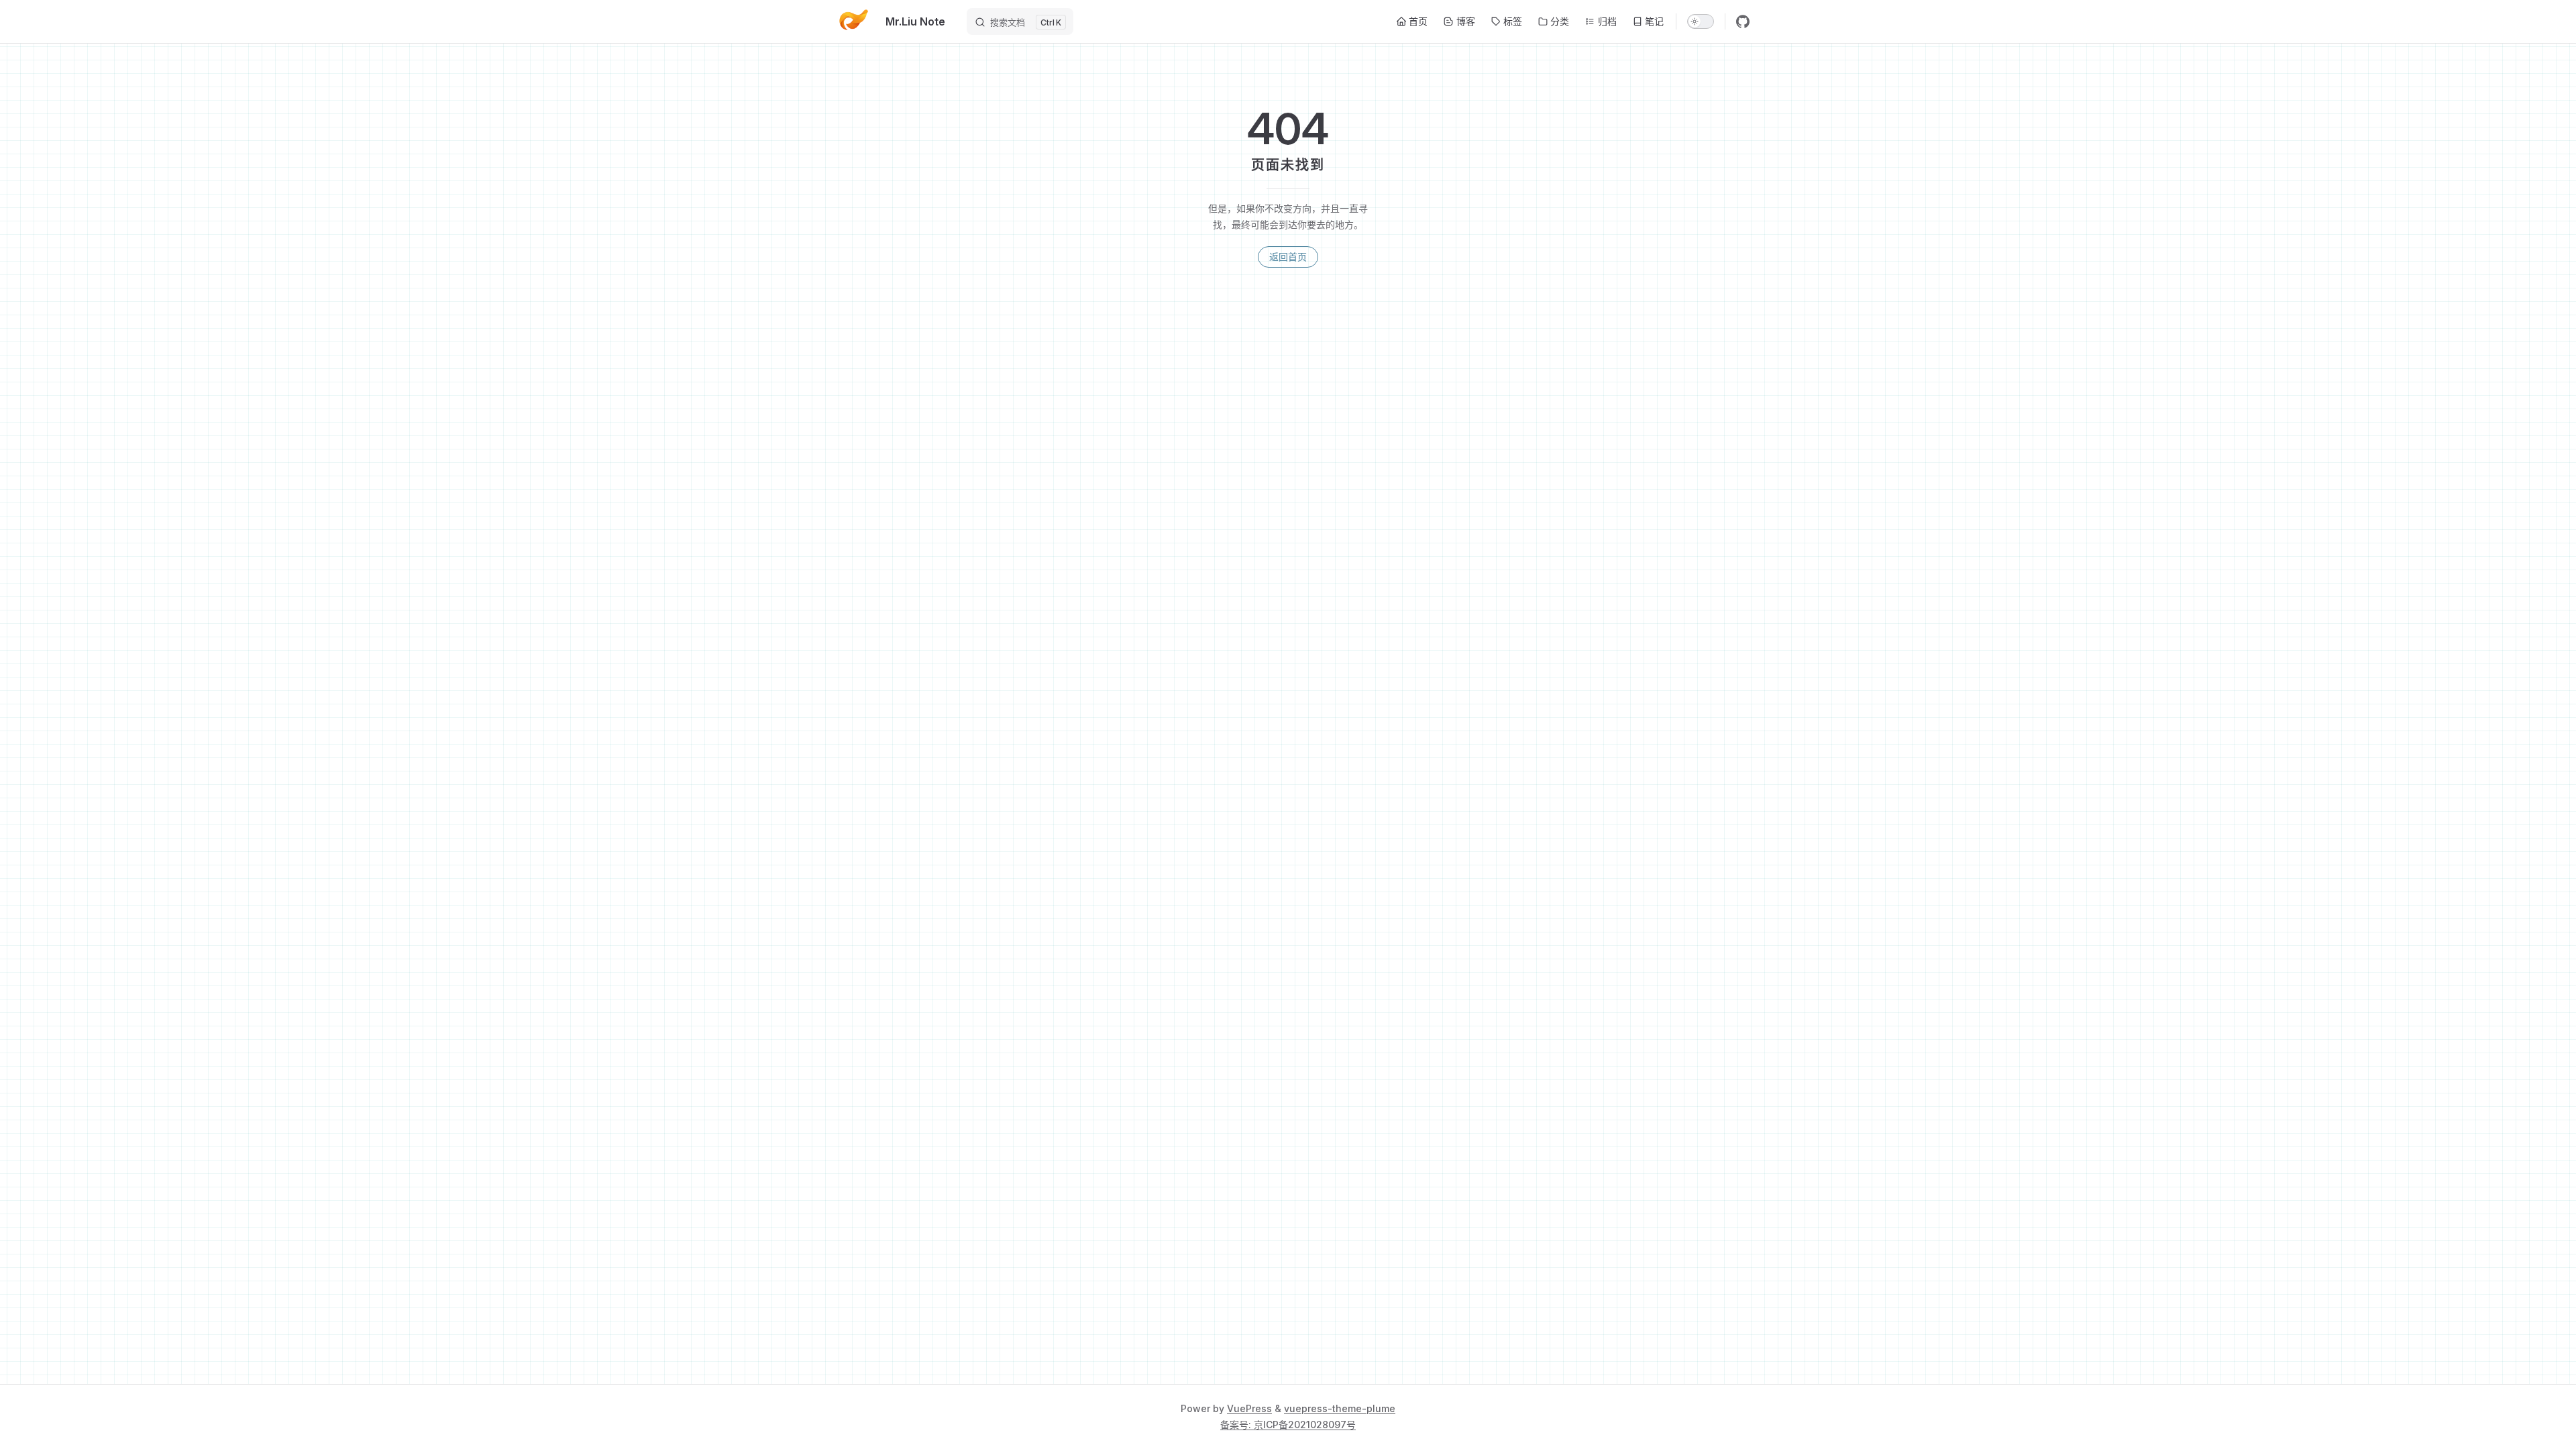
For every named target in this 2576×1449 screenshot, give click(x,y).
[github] (1743, 21)
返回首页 (1288, 257)
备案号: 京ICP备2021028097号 (1288, 1425)
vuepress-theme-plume (1340, 1408)
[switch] (1701, 21)
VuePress (1249, 1408)
